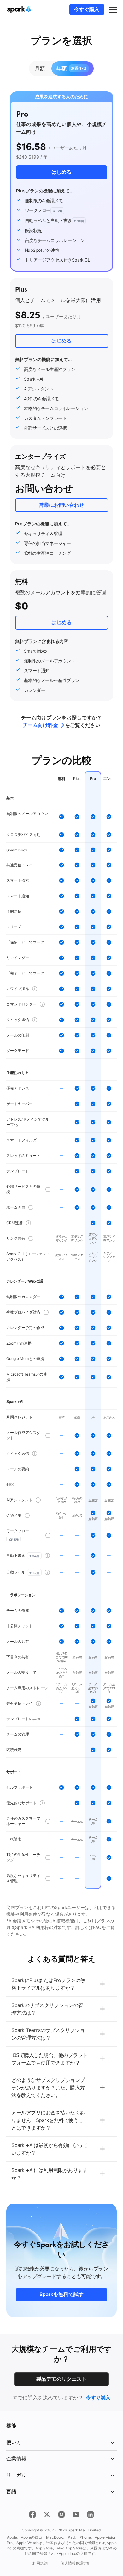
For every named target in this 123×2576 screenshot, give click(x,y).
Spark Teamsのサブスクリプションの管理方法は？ (48, 2034)
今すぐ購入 (87, 9)
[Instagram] (61, 2514)
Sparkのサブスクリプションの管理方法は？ (47, 2009)
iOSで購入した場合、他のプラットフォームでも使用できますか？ (50, 2059)
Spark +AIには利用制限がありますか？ (49, 2174)
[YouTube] (76, 2514)
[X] (47, 2514)
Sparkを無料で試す (61, 2294)
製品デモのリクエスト (61, 2379)
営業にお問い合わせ (61, 505)
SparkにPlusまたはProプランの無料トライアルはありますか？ (48, 1984)
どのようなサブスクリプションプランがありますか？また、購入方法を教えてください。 (48, 2088)
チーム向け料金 (40, 725)
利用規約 (40, 2563)
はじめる (61, 341)
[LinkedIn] (91, 2514)
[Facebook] (32, 2514)
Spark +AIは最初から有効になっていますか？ (49, 2149)
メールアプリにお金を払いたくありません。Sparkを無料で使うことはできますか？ (48, 2120)
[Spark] (20, 9)
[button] (113, 9)
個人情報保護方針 (76, 2563)
